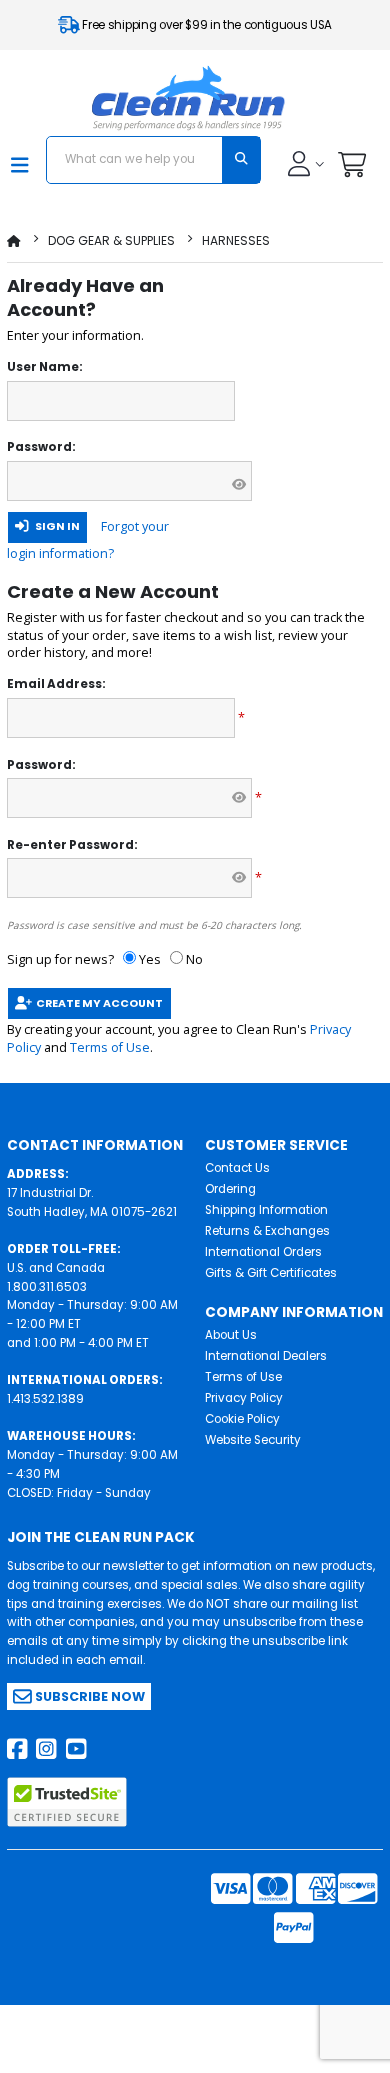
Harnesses (236, 240)
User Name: (45, 367)
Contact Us (237, 1168)
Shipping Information (266, 1210)
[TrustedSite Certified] (67, 1802)
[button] (351, 169)
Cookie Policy (242, 1419)
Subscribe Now (88, 1696)
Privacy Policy (244, 1398)
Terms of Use (110, 1047)
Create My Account (97, 1003)
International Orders (263, 1252)
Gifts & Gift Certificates (271, 1273)
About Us (231, 1335)
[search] (241, 160)
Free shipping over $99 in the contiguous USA (206, 25)
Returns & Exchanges (267, 1231)
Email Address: (56, 684)
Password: (41, 447)
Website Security (253, 1440)
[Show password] (239, 485)
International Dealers (266, 1356)
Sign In (54, 526)
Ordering (230, 1189)
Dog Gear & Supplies (111, 240)
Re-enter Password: (72, 845)
